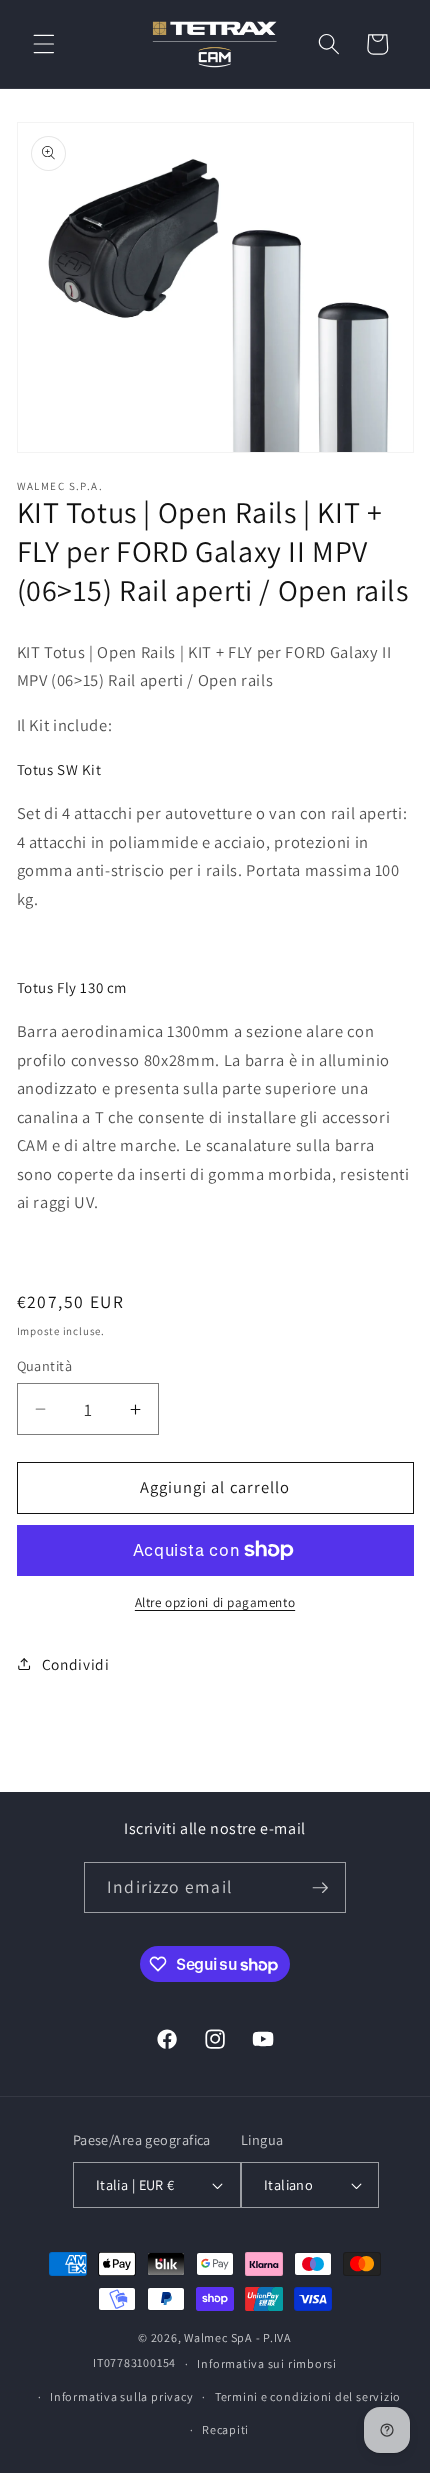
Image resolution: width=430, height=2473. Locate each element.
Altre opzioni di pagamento (215, 1602)
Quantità (45, 1365)
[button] (44, 44)
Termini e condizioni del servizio (308, 2396)
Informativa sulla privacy (121, 2396)
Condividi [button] (76, 1664)
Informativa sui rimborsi (266, 2363)
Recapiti (225, 2429)
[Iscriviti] (320, 1888)
